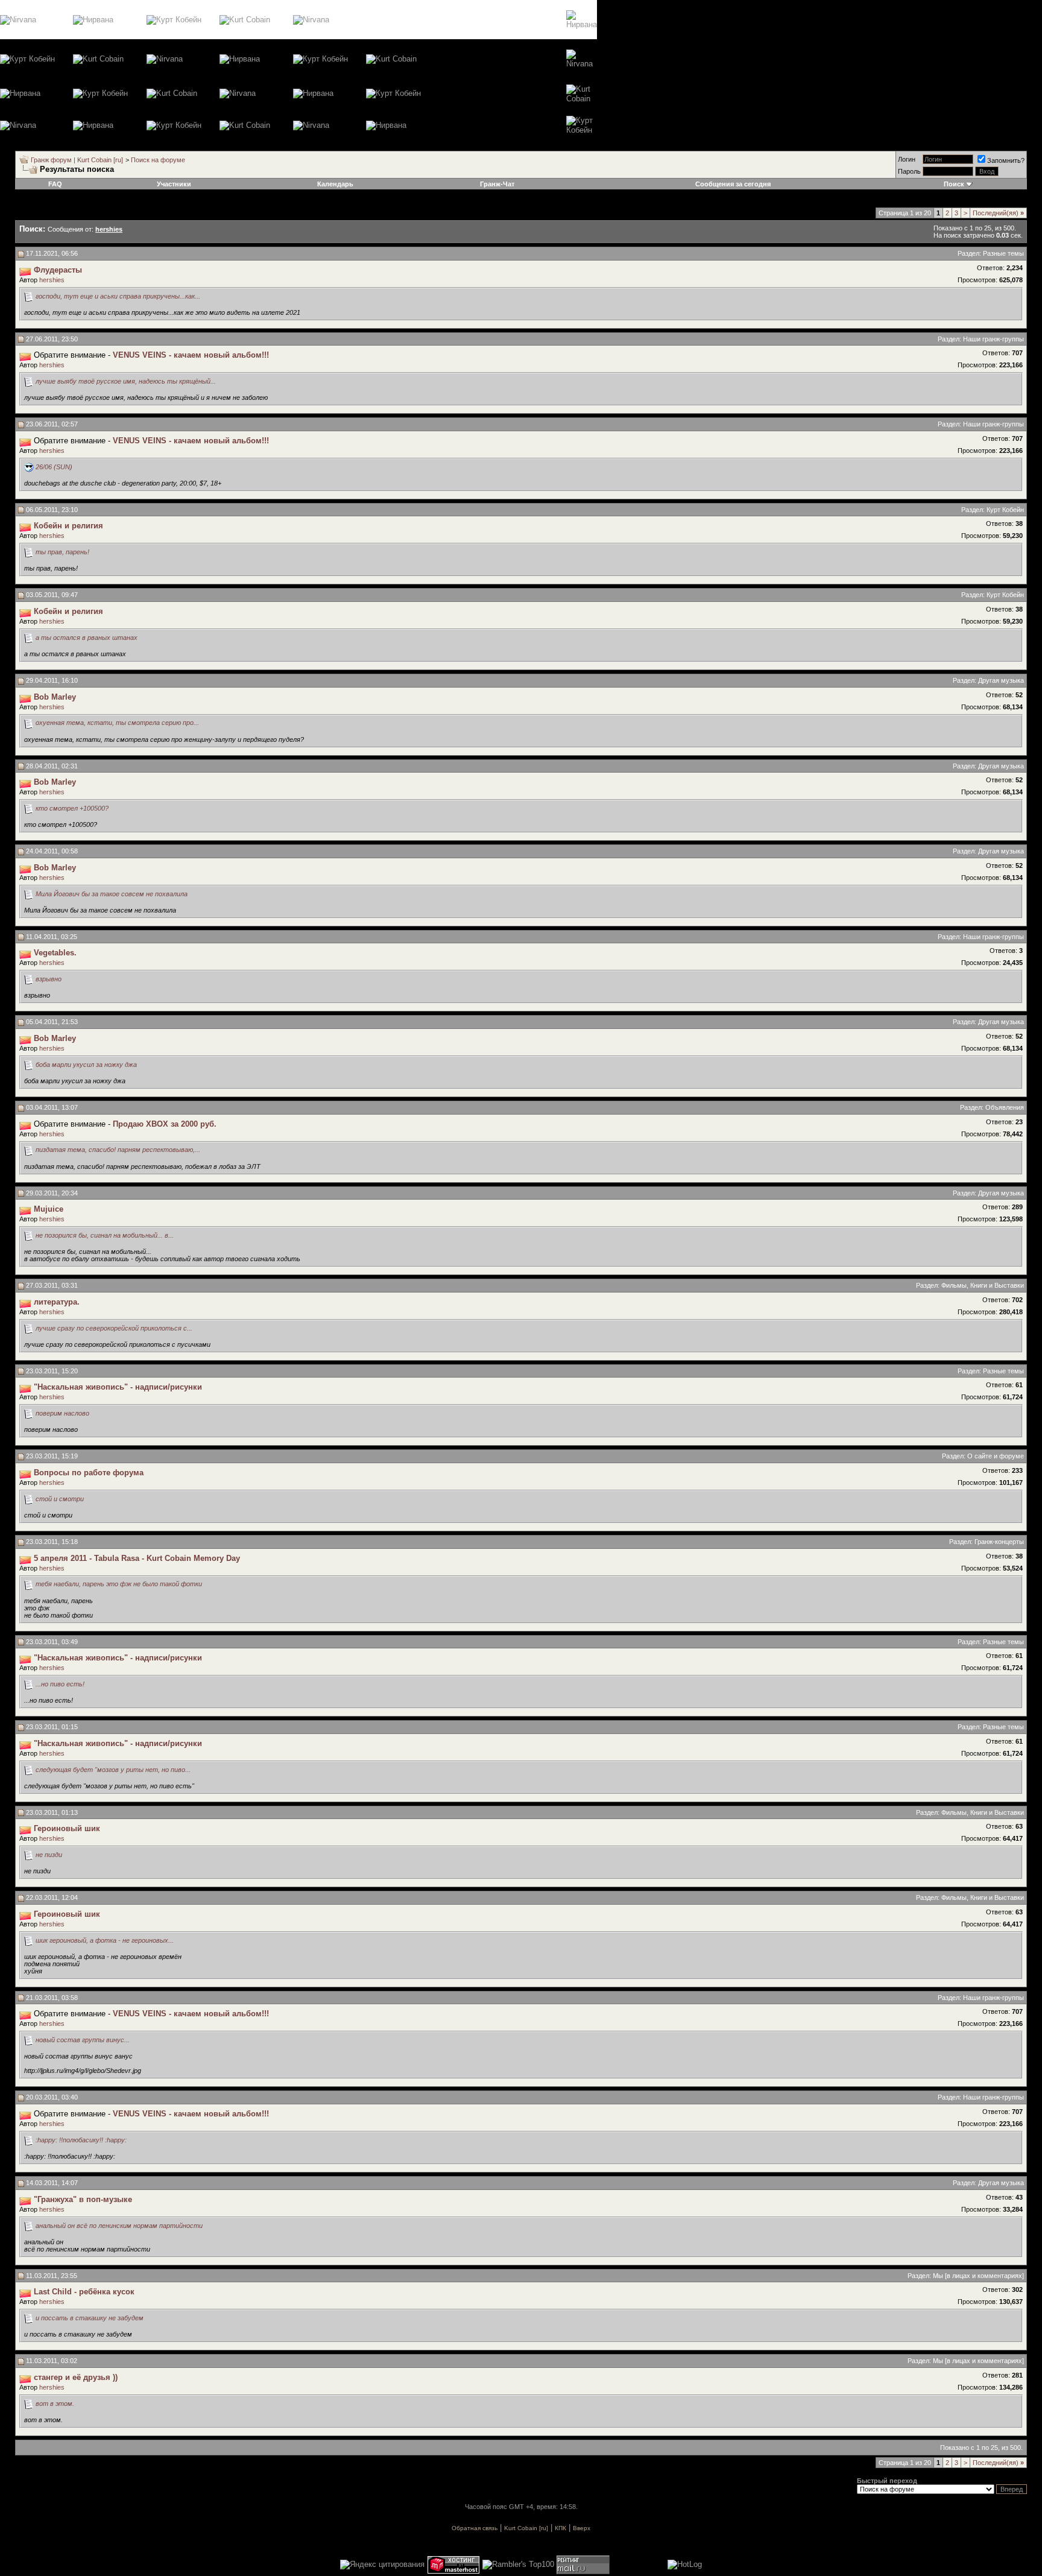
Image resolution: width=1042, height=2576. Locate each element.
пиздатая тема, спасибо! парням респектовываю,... (118, 1150)
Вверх (582, 2528)
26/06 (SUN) (54, 467)
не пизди (49, 1855)
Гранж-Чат (497, 184)
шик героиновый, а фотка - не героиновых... (105, 1940)
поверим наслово (62, 1413)
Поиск (954, 184)
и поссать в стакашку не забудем (90, 2318)
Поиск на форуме (158, 160)
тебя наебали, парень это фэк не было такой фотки (119, 1584)
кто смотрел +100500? (72, 808)
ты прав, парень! (62, 552)
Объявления (1005, 1107)
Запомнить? (1006, 160)
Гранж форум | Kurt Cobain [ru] (77, 160)
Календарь (335, 184)
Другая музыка (1001, 680)
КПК (560, 2528)
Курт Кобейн (1005, 510)
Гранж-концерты (999, 1542)
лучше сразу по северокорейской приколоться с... (114, 1328)
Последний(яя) (998, 213)
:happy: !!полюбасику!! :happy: (81, 2140)
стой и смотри (60, 1499)
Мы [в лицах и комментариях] (978, 2276)
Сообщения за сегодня (733, 184)
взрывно (49, 979)
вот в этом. (55, 2404)
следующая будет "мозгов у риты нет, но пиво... (113, 1770)
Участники (174, 184)
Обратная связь (475, 2528)
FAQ (55, 184)
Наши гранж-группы (993, 339)
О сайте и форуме (996, 1456)
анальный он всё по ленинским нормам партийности (119, 2226)
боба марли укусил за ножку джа (86, 1065)
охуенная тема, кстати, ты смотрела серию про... (117, 723)
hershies (52, 280)
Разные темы (1003, 253)
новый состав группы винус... (83, 2040)
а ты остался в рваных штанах (87, 638)
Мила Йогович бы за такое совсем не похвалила (112, 894)
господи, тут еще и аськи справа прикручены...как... (118, 296)
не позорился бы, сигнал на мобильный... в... (105, 1235)
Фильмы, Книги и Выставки (983, 1285)
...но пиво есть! (60, 1684)
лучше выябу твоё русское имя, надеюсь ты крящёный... (126, 381)
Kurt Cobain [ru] (526, 2528)
